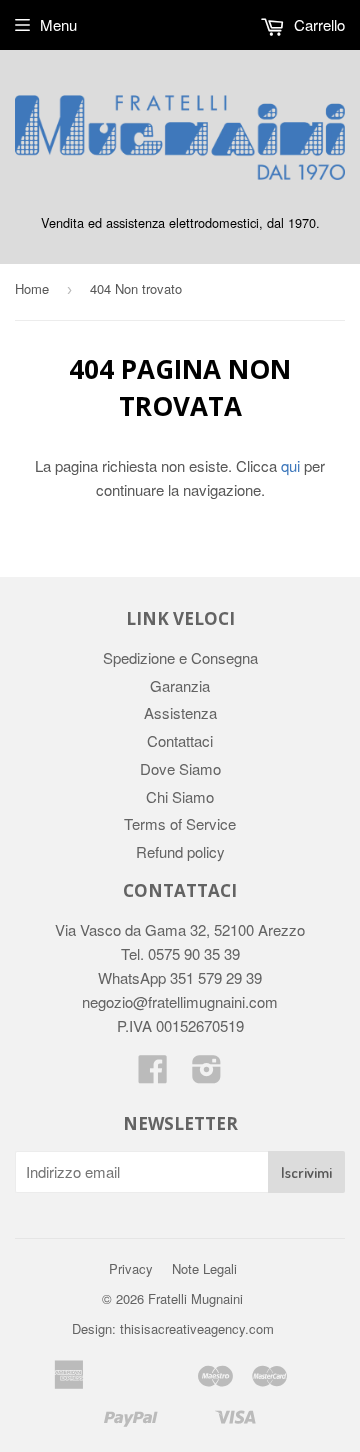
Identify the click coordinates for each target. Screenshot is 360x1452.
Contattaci (180, 740)
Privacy (131, 1268)
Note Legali (204, 1268)
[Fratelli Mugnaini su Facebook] (153, 1074)
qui (290, 465)
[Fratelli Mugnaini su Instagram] (207, 1074)
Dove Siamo (180, 768)
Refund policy (180, 851)
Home (32, 288)
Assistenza (180, 712)
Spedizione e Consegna (180, 657)
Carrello (317, 24)
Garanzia (180, 685)
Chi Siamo (180, 796)
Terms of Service (180, 823)
